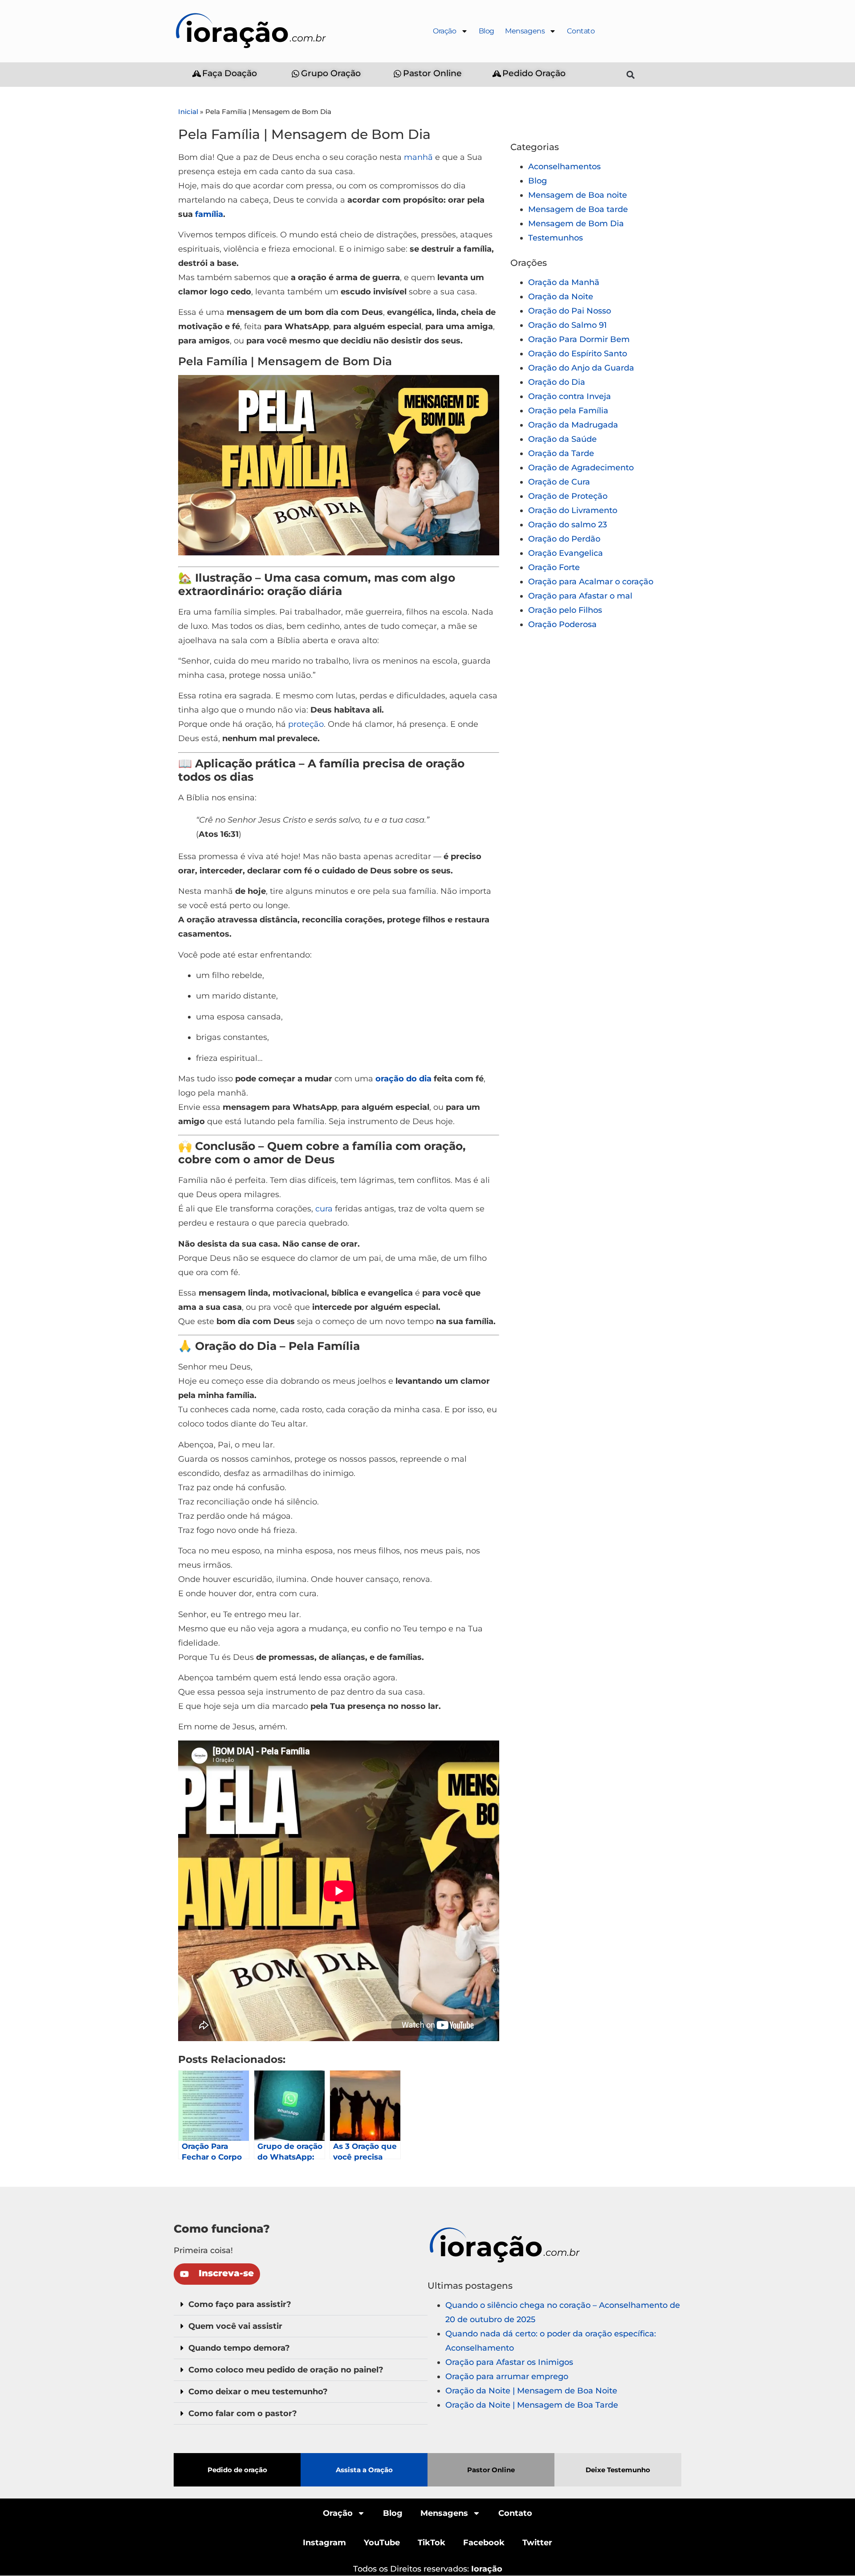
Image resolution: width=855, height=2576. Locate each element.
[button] (631, 75)
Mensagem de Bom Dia (576, 224)
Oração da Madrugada (573, 425)
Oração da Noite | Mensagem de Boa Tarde (532, 2405)
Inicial (188, 112)
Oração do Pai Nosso (570, 311)
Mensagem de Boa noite (578, 195)
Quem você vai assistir (235, 2326)
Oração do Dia (557, 382)
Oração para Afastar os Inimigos (509, 2362)
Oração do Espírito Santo (578, 354)
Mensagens (525, 31)
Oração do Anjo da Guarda (581, 368)
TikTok (432, 2543)
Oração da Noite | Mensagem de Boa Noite (531, 2391)
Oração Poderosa (562, 624)
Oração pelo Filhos (565, 610)
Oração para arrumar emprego (507, 2376)
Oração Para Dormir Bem (579, 339)
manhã (418, 157)
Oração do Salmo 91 (568, 325)
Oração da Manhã (564, 282)
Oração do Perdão (564, 539)
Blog (487, 31)
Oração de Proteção (568, 496)
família (209, 214)
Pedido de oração (237, 2470)
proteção (306, 724)
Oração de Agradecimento (581, 468)
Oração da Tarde (561, 453)
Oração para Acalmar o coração (591, 582)
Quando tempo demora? (239, 2348)
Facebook (484, 2543)
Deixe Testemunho (618, 2470)
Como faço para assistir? (240, 2304)
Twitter (537, 2543)
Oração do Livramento (573, 510)
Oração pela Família (568, 411)
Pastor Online (491, 2470)
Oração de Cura (559, 482)
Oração (445, 31)
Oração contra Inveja (570, 396)
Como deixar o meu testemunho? (258, 2392)
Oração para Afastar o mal (580, 596)
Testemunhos (556, 238)
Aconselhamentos (564, 167)
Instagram (324, 2543)
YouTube (382, 2543)
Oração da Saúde (562, 439)
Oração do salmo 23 (568, 525)
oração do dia (403, 1079)
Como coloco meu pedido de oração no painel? (286, 2370)
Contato (581, 31)
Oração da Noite (561, 297)
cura (324, 1209)
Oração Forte (554, 567)
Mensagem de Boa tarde (578, 209)
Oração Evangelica (566, 553)
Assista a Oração (364, 2470)
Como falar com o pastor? (243, 2413)
